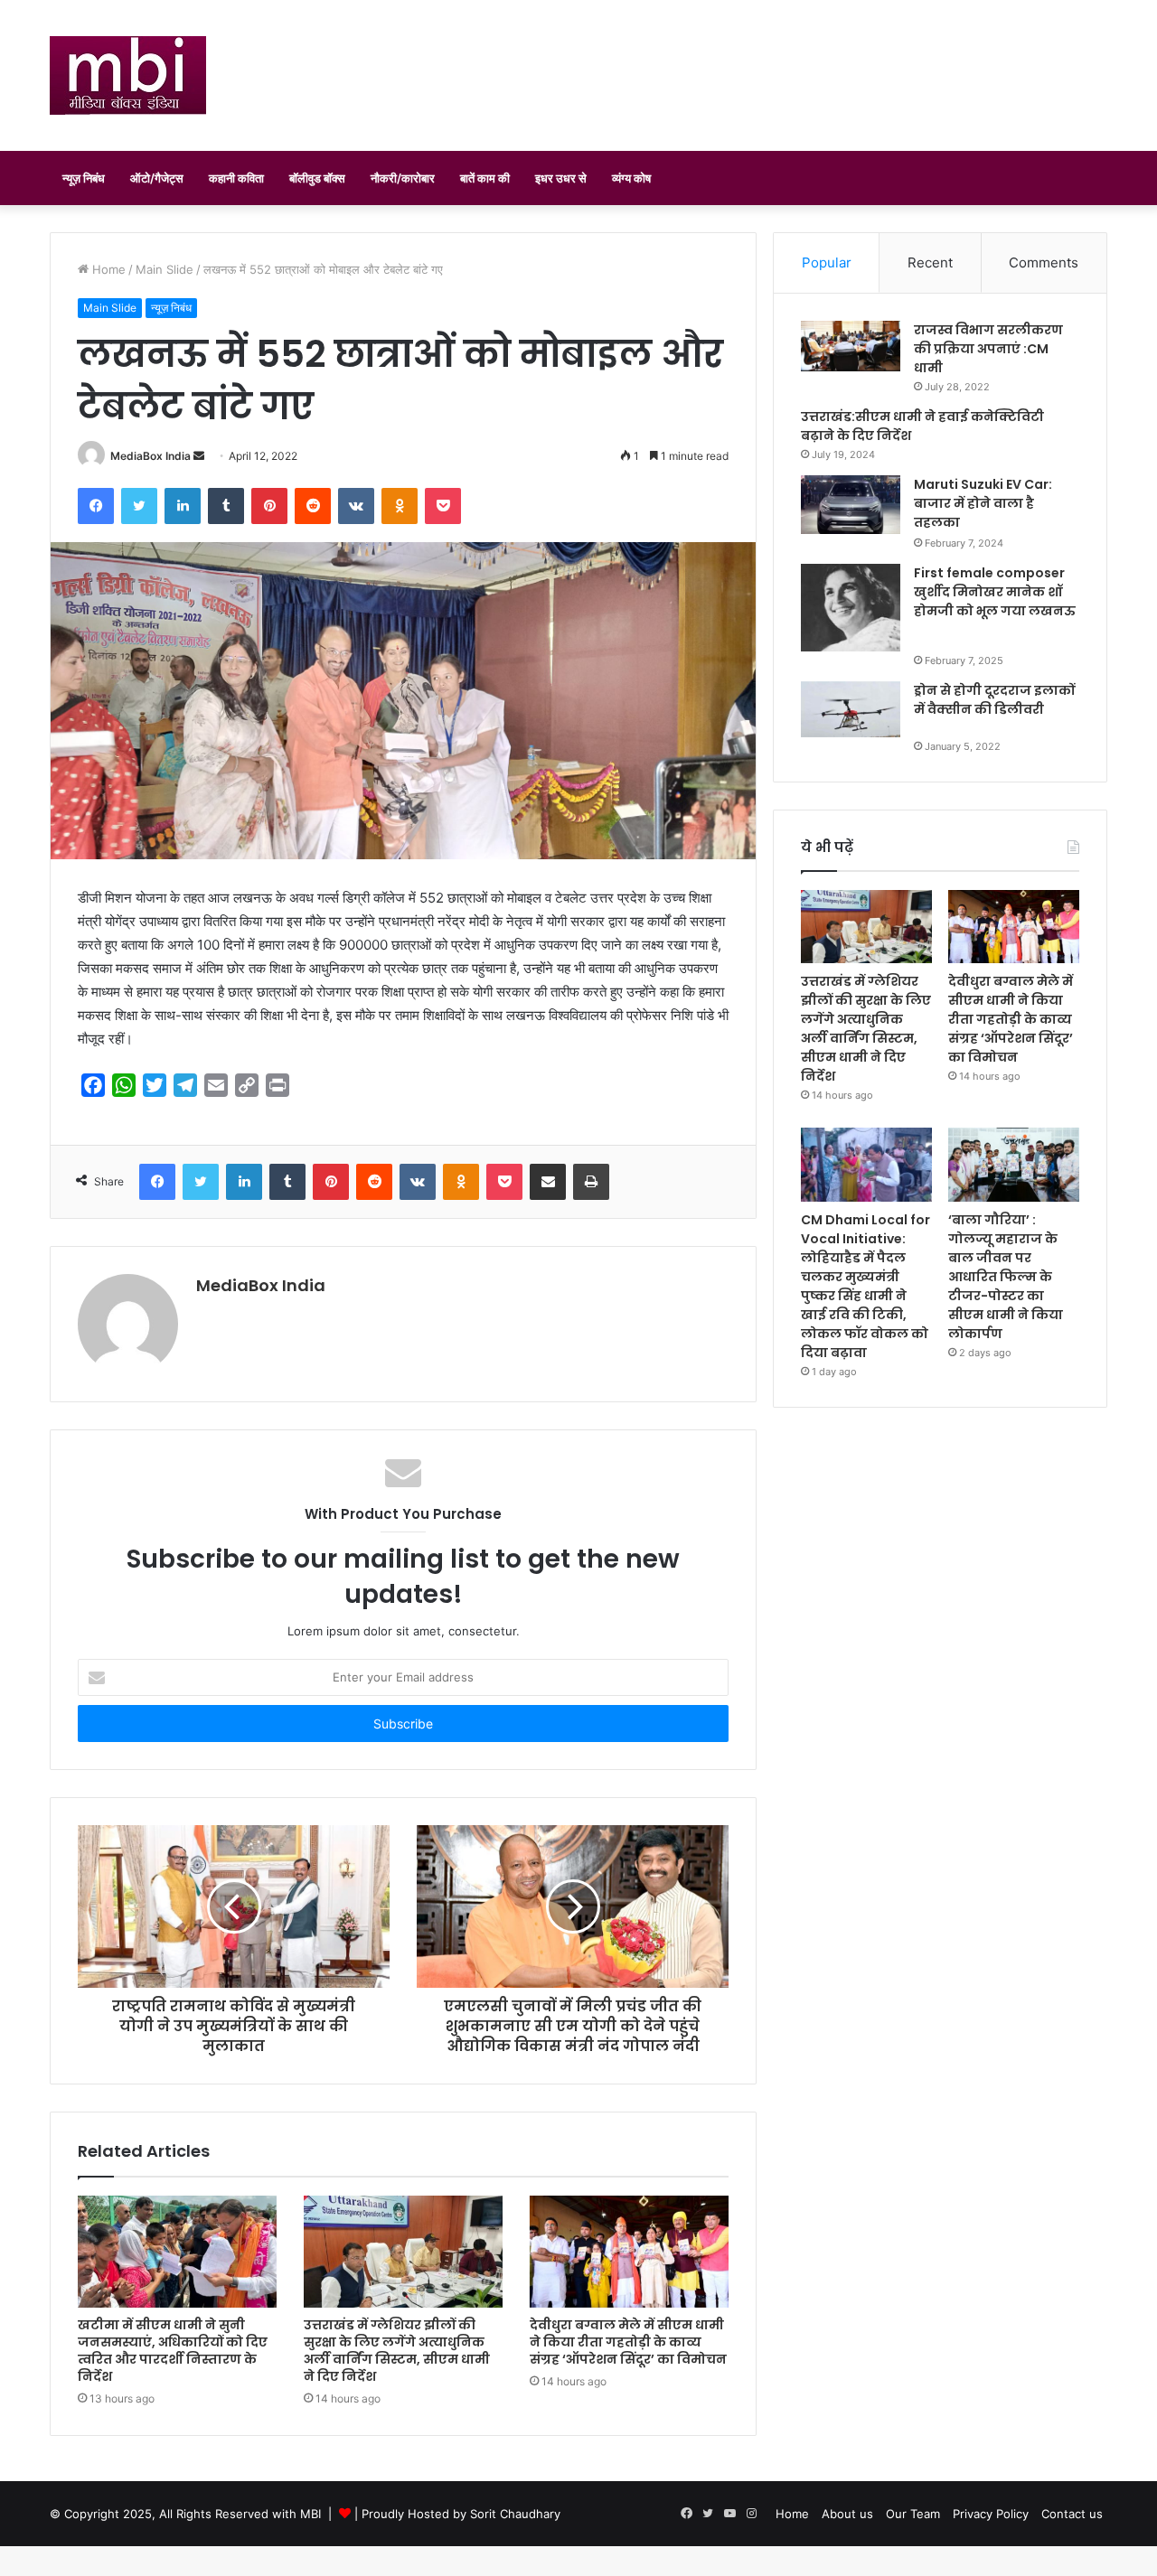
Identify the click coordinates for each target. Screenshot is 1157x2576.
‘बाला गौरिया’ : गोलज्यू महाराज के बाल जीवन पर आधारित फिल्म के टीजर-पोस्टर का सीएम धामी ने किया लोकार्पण (1006, 1277)
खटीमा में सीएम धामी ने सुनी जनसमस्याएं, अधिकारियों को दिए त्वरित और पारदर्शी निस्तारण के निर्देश (173, 2351)
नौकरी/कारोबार (403, 178)
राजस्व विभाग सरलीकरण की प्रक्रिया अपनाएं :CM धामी (988, 349)
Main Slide (165, 269)
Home (107, 269)
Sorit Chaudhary (515, 2514)
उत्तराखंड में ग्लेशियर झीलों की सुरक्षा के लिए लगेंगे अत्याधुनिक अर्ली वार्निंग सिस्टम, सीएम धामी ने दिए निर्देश (397, 2351)
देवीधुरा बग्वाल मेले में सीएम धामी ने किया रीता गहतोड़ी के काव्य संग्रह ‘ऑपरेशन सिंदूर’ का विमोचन (628, 2342)
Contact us (1072, 2514)
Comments (1044, 262)
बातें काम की (485, 178)
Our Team (913, 2514)
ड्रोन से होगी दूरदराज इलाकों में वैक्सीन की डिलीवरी (994, 700)
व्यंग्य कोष (631, 178)
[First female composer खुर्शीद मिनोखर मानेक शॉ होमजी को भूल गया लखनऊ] (851, 608)
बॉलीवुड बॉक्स (317, 178)
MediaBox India (151, 456)
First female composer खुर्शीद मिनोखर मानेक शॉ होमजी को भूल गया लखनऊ (995, 592)
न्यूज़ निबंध (84, 178)
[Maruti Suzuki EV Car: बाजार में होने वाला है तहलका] (851, 505)
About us (847, 2514)
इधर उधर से (561, 178)
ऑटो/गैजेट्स (157, 178)
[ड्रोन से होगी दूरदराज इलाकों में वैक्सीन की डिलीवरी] (851, 709)
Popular (827, 262)
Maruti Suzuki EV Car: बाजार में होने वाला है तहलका (983, 503)
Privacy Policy (991, 2514)
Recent (930, 262)
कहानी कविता (236, 178)
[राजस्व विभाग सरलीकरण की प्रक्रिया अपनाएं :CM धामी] (851, 346)
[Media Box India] (128, 75)
